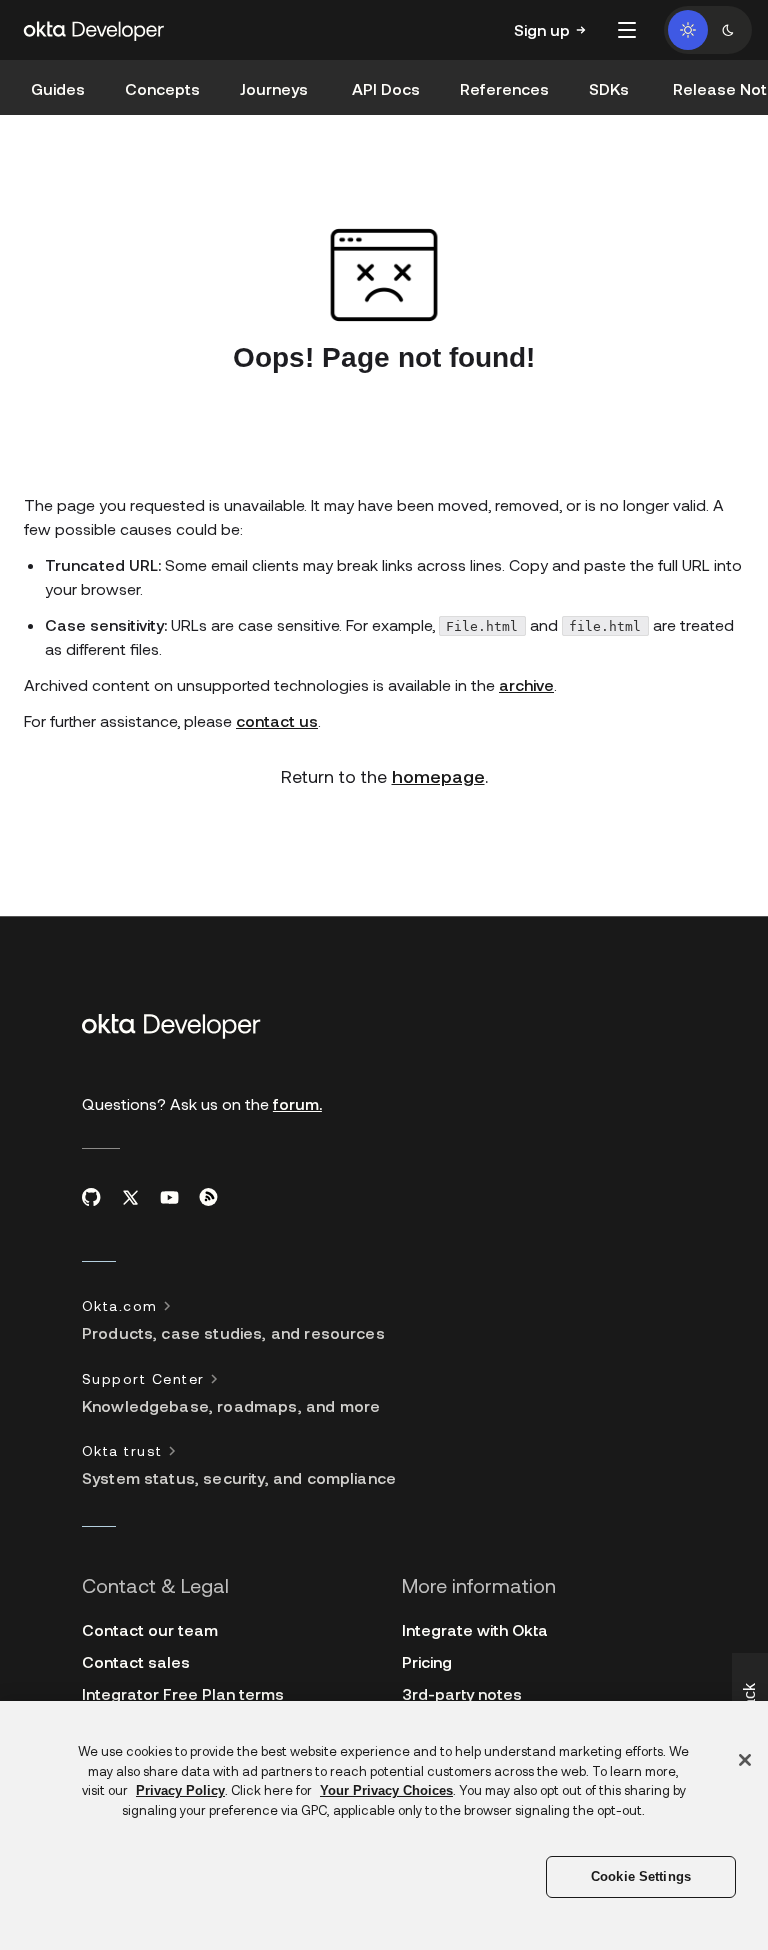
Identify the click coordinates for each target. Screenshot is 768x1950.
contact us (277, 720)
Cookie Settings (641, 1876)
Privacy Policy (180, 1790)
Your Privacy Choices (386, 1790)
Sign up (542, 29)
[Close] (745, 1760)
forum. (297, 1103)
